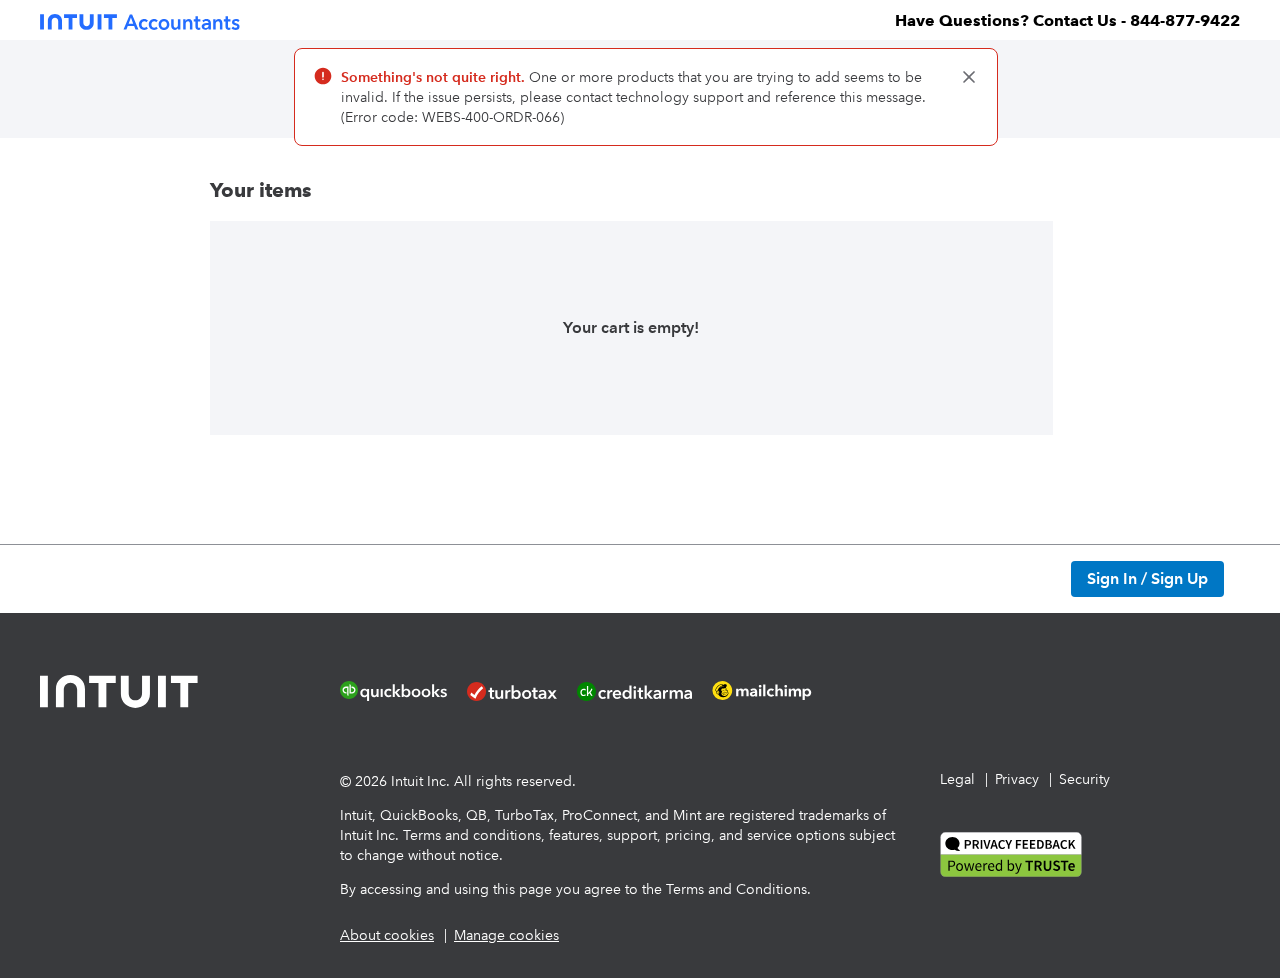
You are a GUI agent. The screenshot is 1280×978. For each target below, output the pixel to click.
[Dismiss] (969, 77)
